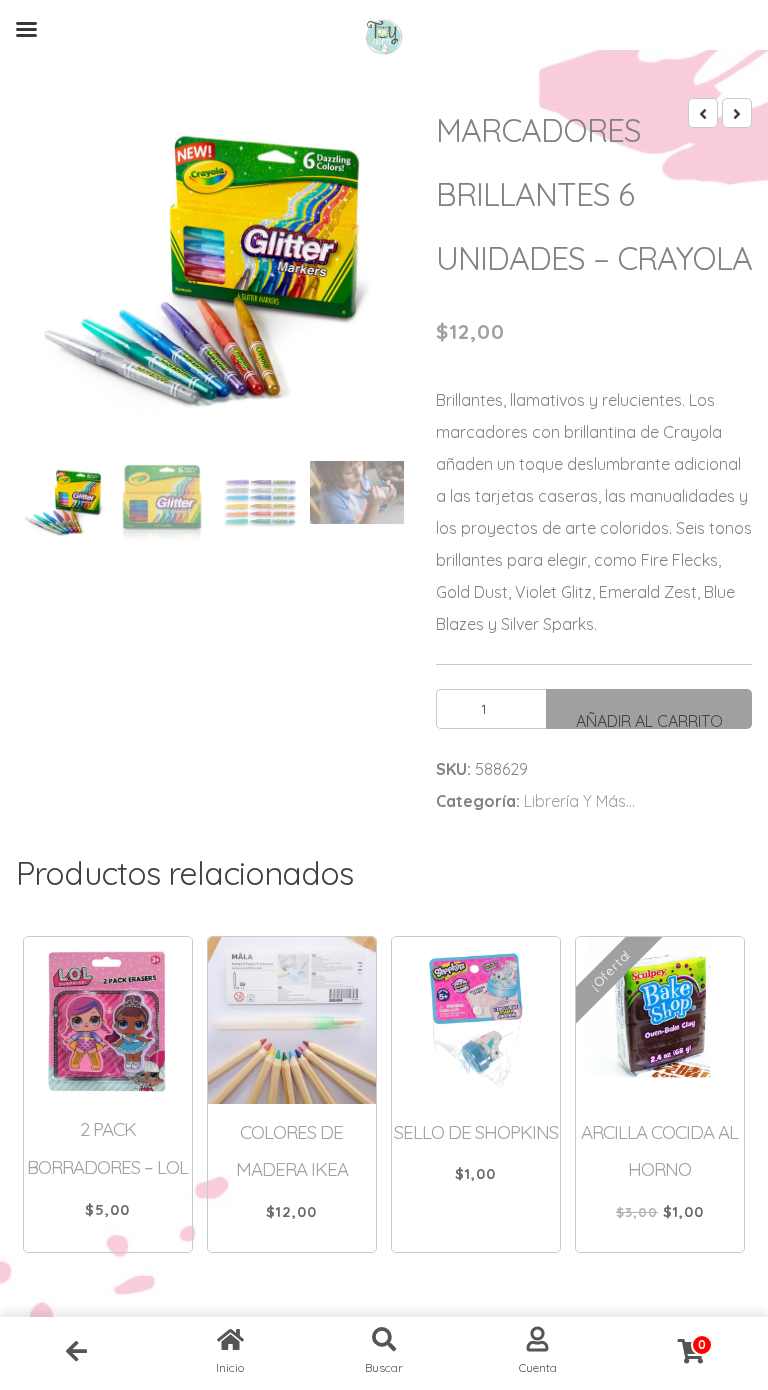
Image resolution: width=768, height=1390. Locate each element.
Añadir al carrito (649, 720)
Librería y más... (579, 801)
